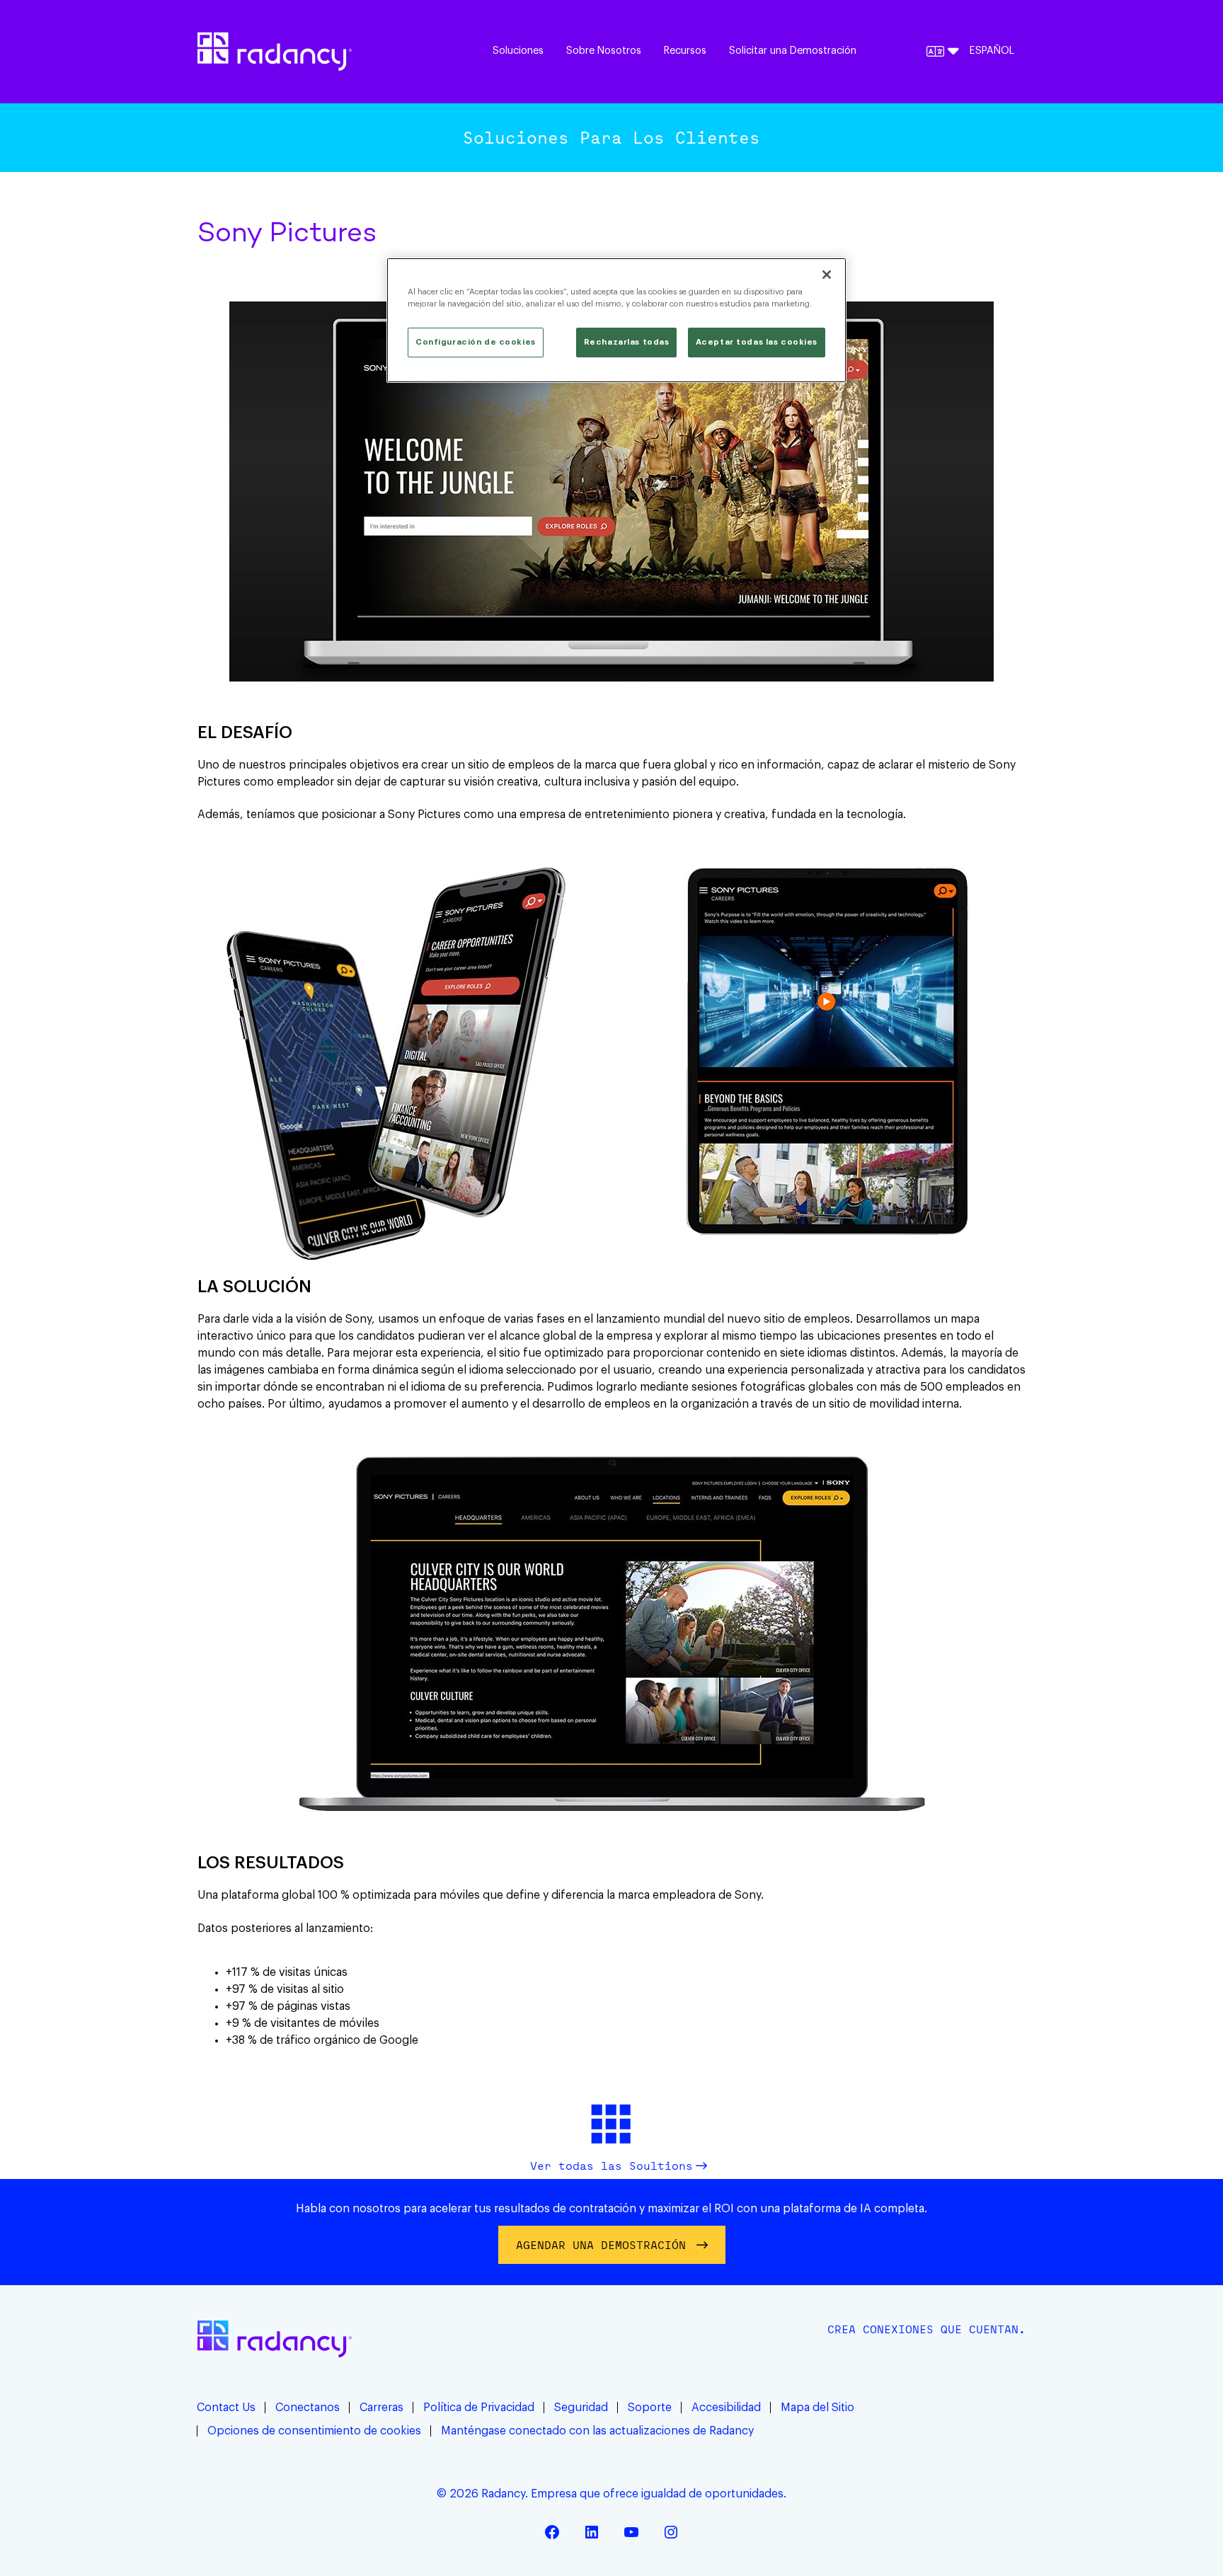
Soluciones (518, 51)
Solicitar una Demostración (793, 51)
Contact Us (226, 2408)
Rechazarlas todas (627, 342)
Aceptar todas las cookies (757, 342)
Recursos (685, 51)
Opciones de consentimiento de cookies (314, 2431)
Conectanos (308, 2408)
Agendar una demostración (601, 2245)
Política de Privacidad (479, 2408)
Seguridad (581, 2408)
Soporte (650, 2408)
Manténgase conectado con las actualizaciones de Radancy (597, 2431)
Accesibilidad (726, 2408)
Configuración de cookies (476, 342)
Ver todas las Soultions (611, 2166)
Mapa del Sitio (817, 2408)
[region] (616, 320)
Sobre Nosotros (604, 51)
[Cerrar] (827, 275)
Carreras (381, 2408)
